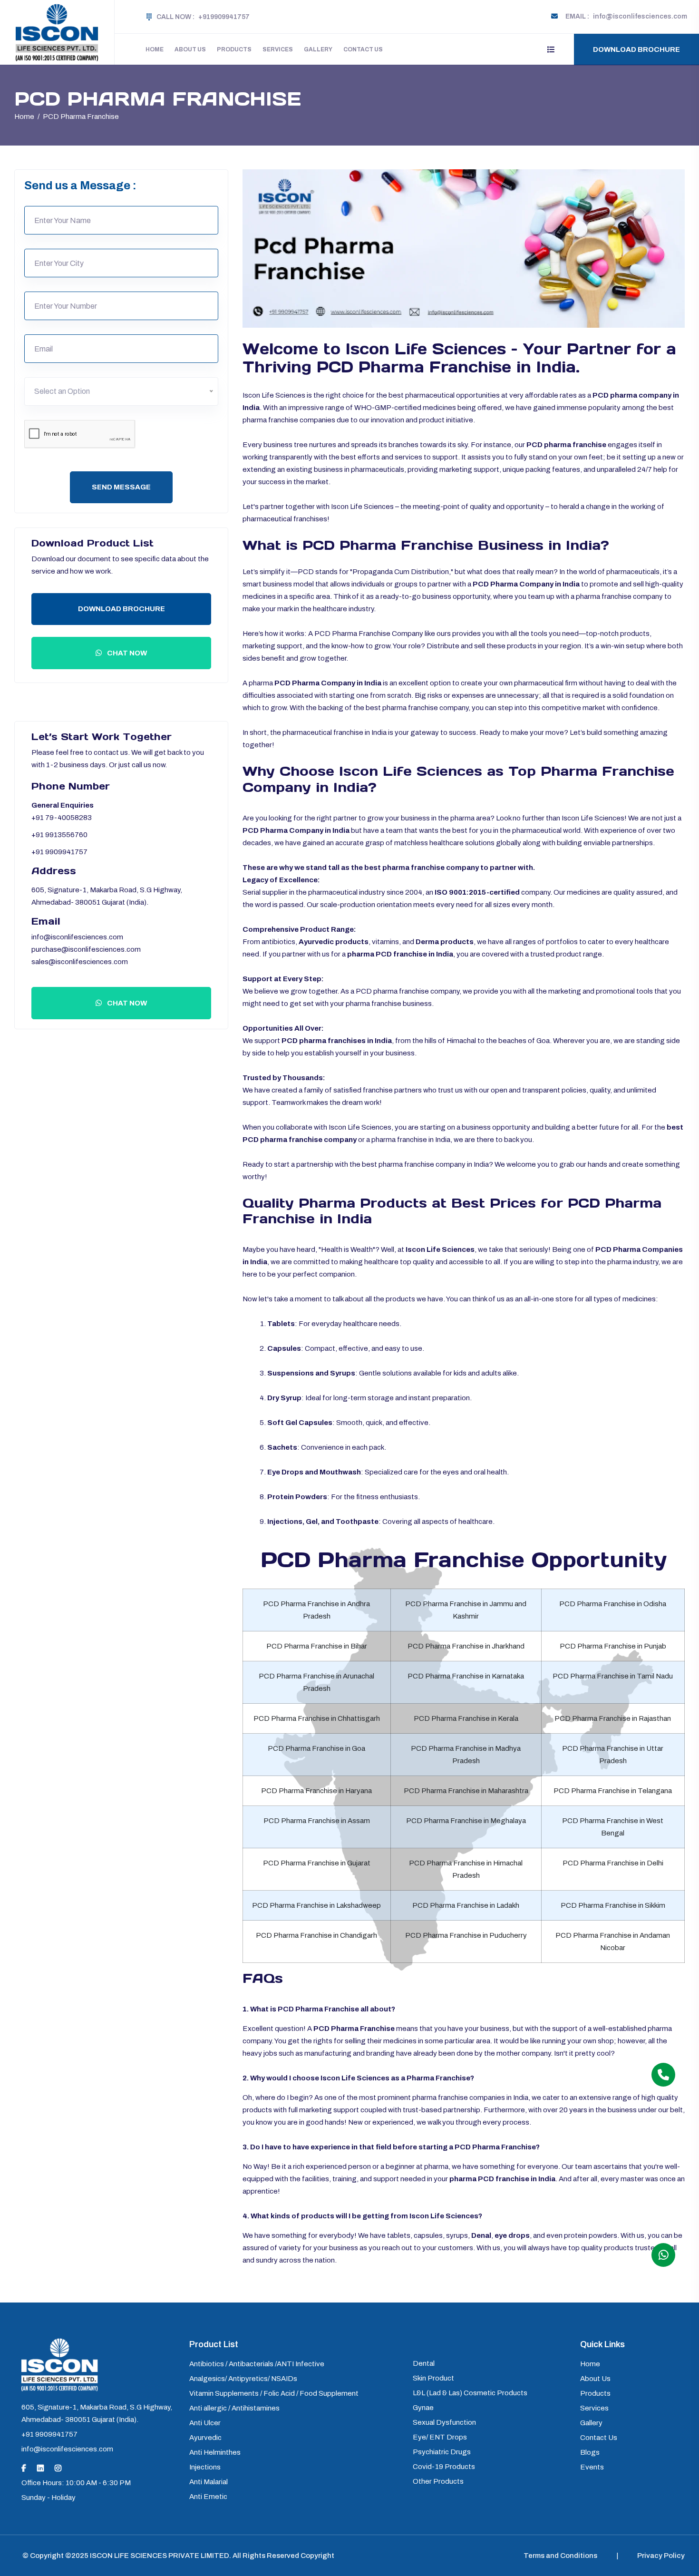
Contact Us (363, 49)
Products (234, 49)
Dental (424, 2363)
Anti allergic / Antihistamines (234, 2408)
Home (155, 49)
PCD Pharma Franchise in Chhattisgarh (317, 1718)
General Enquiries (63, 805)
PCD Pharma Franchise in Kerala (466, 1718)
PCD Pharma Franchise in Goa (316, 1748)
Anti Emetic (208, 2497)
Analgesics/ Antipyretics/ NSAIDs (243, 2379)
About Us (190, 49)
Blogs (590, 2452)
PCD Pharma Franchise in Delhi (613, 1863)
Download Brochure (636, 49)
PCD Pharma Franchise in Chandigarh (316, 1935)
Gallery (318, 49)
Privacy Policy (661, 2556)
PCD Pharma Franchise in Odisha (613, 1604)
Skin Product (433, 2378)
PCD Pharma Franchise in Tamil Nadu (613, 1676)
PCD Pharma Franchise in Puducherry (466, 1935)
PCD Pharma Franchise (81, 117)
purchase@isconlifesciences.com (86, 949)
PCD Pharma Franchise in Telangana (613, 1791)
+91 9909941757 (59, 852)
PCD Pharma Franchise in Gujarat (317, 1863)
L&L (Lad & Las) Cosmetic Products (470, 2393)
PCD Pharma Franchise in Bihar (317, 1646)
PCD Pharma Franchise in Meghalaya (466, 1821)
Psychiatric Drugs (442, 2452)
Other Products (438, 2481)
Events (592, 2467)
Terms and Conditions (560, 2556)
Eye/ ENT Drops (440, 2437)
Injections (205, 2467)
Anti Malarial (209, 2482)
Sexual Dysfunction (444, 2422)
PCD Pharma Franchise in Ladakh (466, 1905)
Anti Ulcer (205, 2423)
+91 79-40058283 (62, 818)
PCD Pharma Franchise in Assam (317, 1821)
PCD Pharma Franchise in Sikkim (613, 1905)
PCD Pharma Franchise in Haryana (316, 1791)
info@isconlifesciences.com (77, 937)
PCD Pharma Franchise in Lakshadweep (316, 1905)
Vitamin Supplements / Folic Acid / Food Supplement (274, 2393)
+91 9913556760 (59, 835)
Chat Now (126, 653)
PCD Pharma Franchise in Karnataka (466, 1676)
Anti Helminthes (215, 2452)
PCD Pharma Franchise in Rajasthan (613, 1718)
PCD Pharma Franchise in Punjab (613, 1646)
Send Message (121, 487)
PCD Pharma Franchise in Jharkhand (466, 1646)
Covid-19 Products (444, 2467)
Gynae (423, 2408)
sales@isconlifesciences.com (80, 962)
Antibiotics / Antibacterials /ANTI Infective (257, 2364)
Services (278, 49)
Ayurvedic (205, 2438)
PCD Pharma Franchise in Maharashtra (466, 1791)
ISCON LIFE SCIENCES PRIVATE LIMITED (160, 2556)
